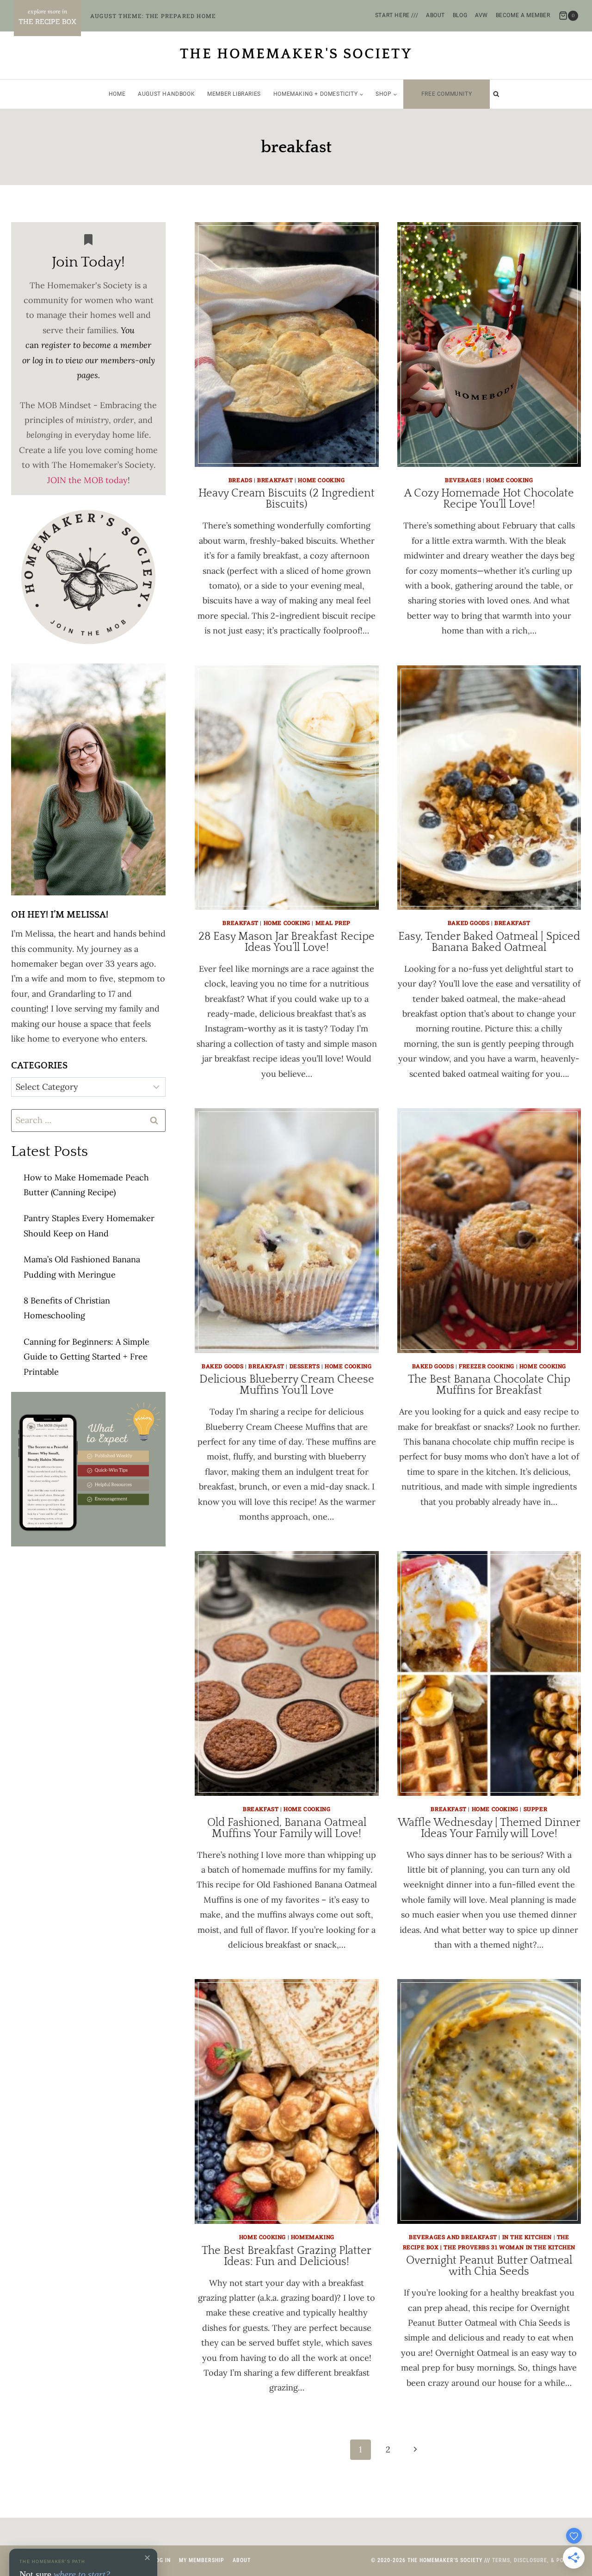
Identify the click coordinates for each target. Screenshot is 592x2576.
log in (43, 360)
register (56, 345)
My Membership (202, 2560)
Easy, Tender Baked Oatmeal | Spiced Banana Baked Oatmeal (489, 942)
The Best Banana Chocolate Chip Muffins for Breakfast (489, 1385)
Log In (162, 2560)
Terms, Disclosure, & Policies (536, 2560)
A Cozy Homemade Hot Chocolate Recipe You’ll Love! (489, 499)
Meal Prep (333, 923)
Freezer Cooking (487, 1366)
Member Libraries (234, 94)
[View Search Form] (496, 94)
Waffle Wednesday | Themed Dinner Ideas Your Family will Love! (489, 1828)
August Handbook (166, 94)
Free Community (447, 94)
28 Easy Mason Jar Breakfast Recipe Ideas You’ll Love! (287, 942)
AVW (481, 15)
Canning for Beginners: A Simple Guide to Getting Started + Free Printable (86, 1357)
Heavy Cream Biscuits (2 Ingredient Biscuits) (287, 499)
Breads (240, 480)
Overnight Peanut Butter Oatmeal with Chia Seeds (489, 2266)
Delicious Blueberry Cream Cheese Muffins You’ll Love (287, 1385)
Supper (536, 1809)
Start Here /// (397, 15)
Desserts (305, 1366)
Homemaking (313, 2237)
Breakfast (275, 480)
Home (117, 94)
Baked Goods (469, 923)
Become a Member (523, 15)
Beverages (463, 480)
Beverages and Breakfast (453, 2237)
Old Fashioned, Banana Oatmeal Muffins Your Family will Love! (287, 1828)
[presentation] (287, 345)
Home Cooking (321, 480)
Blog (460, 15)
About (435, 15)
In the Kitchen (527, 2237)
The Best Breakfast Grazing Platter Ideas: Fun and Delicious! (287, 2256)
